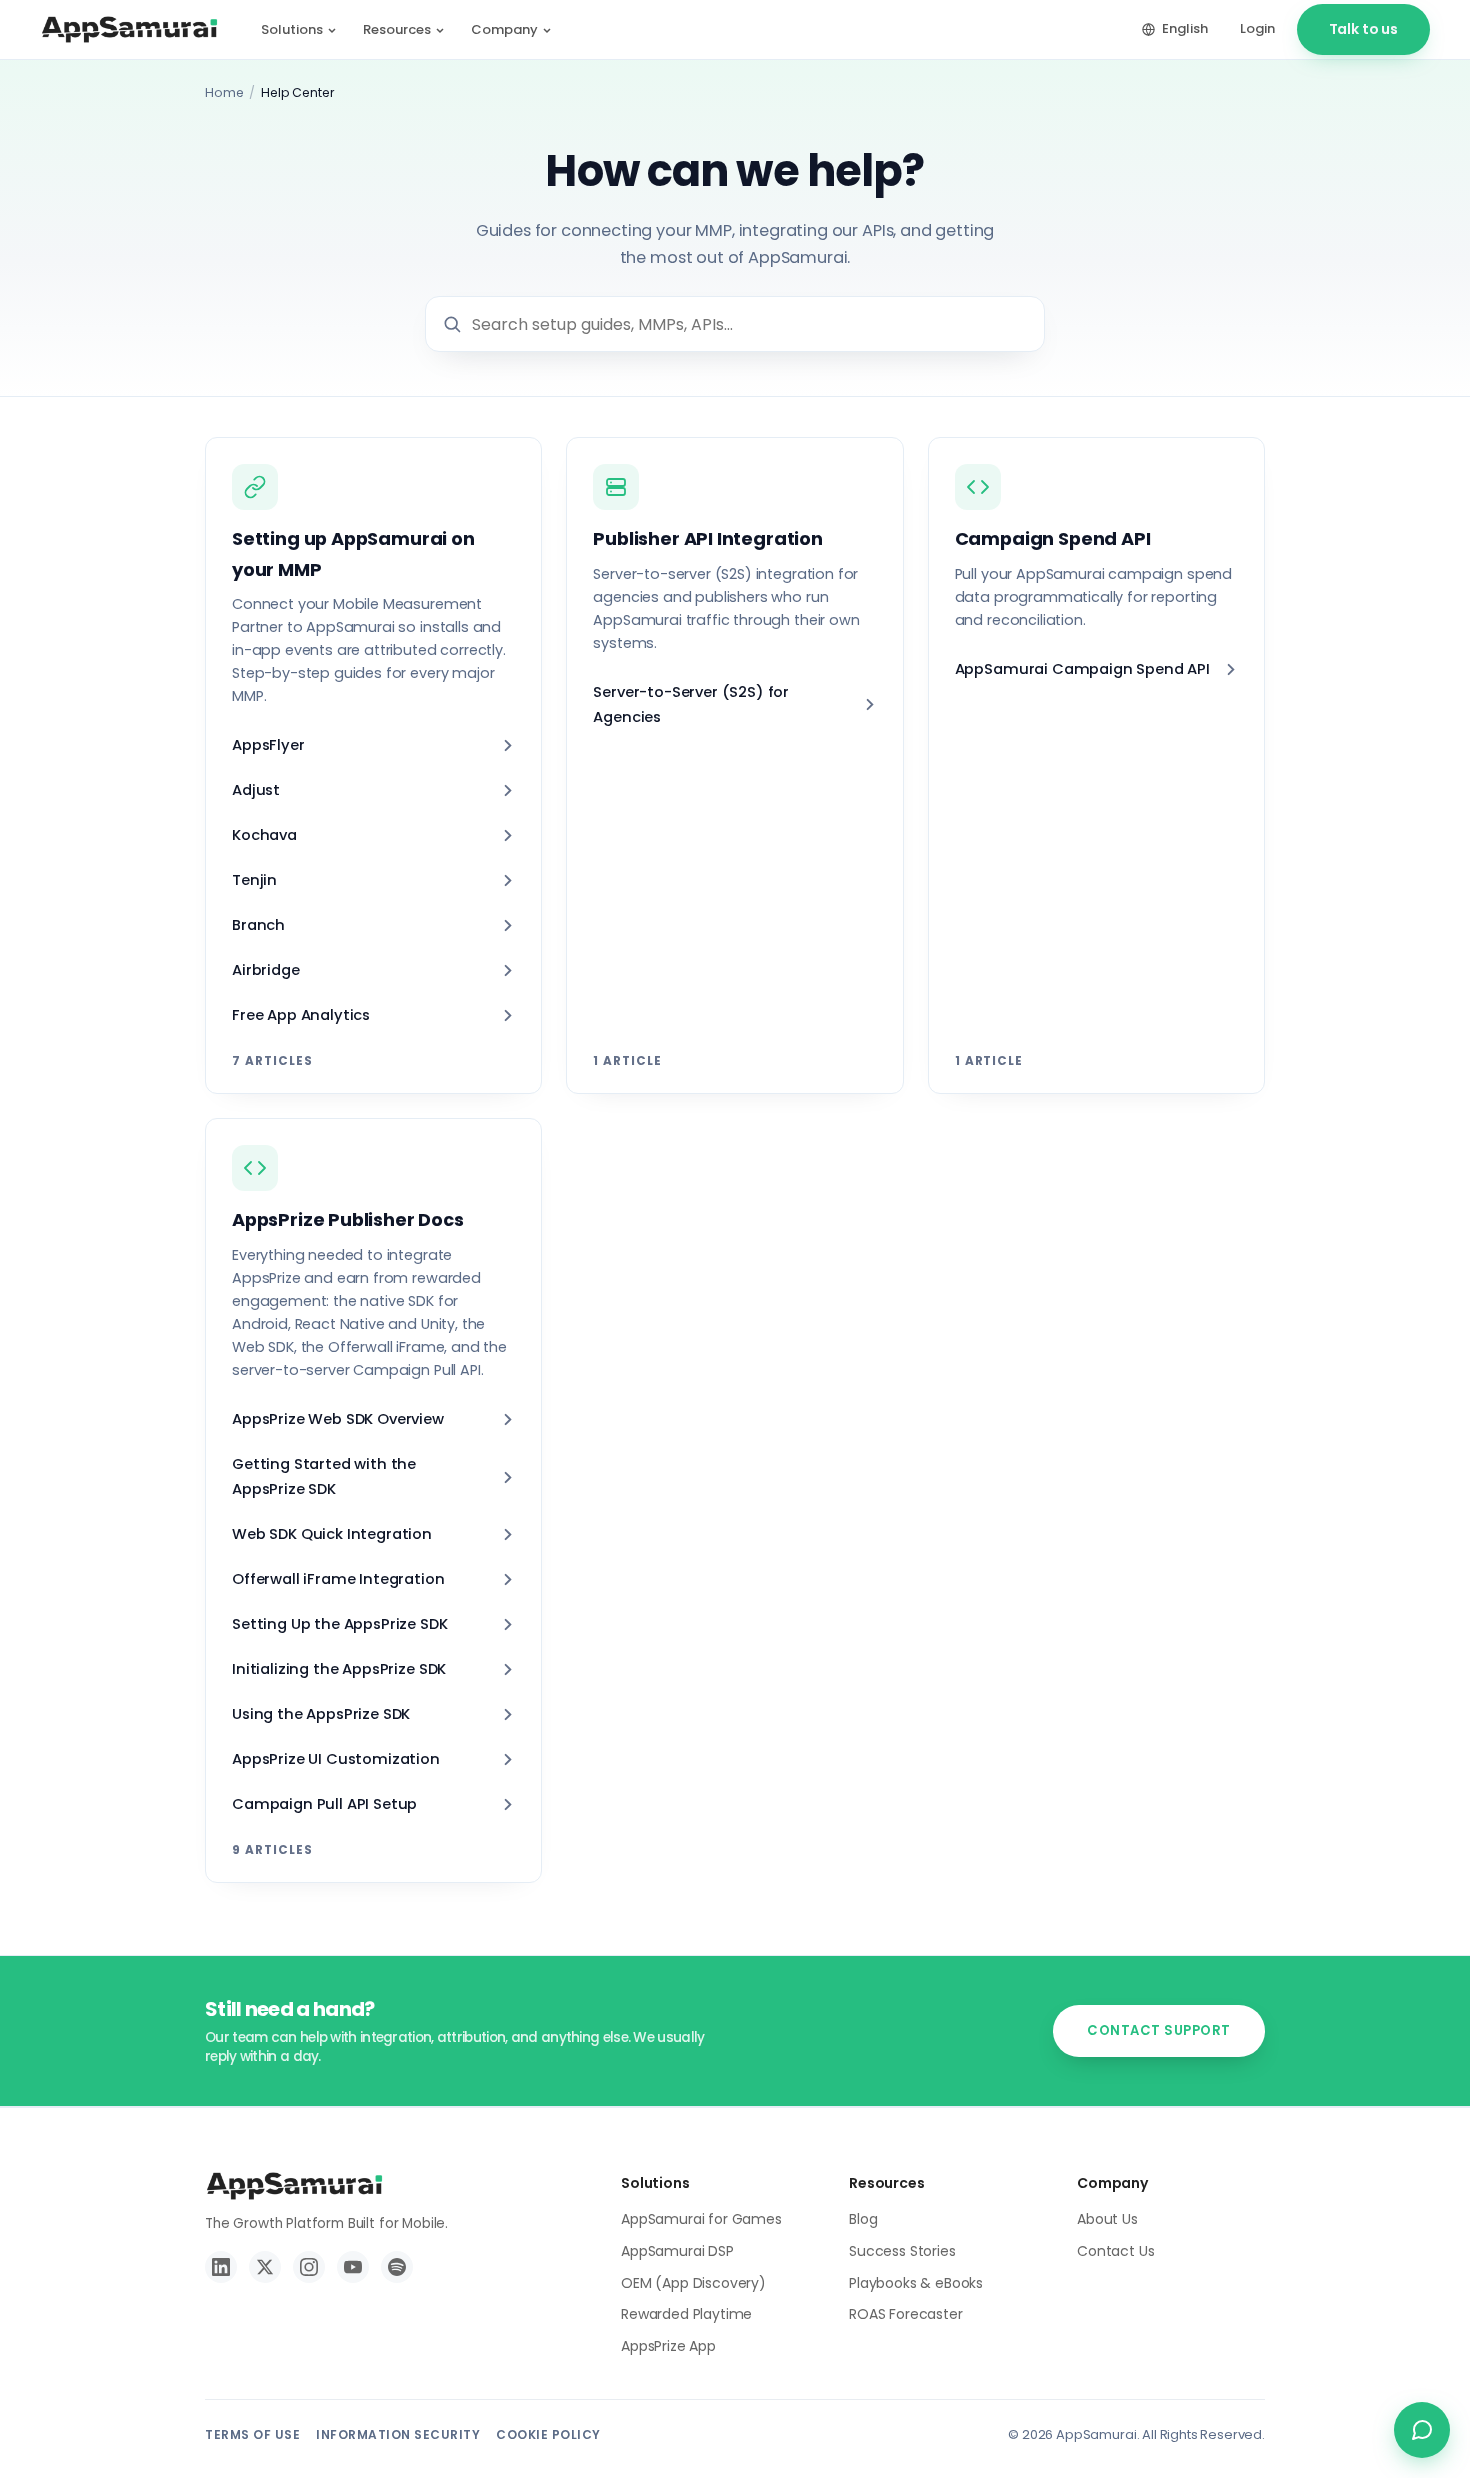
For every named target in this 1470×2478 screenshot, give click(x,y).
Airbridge (266, 970)
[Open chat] (1422, 2430)
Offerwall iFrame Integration (338, 1579)
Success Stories (902, 2251)
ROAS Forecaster (906, 2314)
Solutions (292, 29)
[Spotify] (397, 2267)
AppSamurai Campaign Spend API (1082, 669)
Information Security (398, 2434)
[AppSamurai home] (129, 30)
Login (1257, 28)
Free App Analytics (301, 1015)
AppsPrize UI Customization (336, 1759)
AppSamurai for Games (701, 2219)
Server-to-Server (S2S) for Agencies (691, 704)
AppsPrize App (668, 2346)
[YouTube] (353, 2267)
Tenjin (254, 880)
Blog (863, 2219)
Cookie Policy (548, 2434)
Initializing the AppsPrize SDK (339, 1669)
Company (504, 29)
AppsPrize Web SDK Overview (338, 1419)
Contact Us (1115, 2251)
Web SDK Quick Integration (332, 1534)
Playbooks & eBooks (916, 2283)
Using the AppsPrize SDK (321, 1714)
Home (224, 92)
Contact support (1159, 2030)
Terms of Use (252, 2434)
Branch (258, 925)
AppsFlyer (268, 745)
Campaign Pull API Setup (324, 1804)
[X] (265, 2267)
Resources (397, 29)
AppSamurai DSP (677, 2251)
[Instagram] (309, 2267)
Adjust (256, 790)
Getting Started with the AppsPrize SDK (324, 1476)
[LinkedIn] (221, 2267)
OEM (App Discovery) (693, 2283)
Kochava (264, 835)
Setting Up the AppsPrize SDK (340, 1624)
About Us (1107, 2219)
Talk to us (1363, 29)
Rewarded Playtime (686, 2314)
